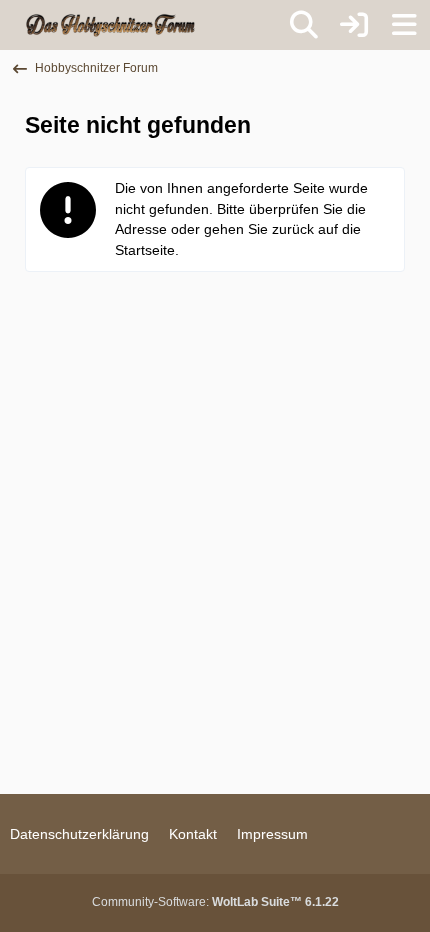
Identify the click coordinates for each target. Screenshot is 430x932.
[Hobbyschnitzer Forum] (111, 25)
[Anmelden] (354, 25)
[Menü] (404, 25)
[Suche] (304, 25)
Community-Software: (215, 902)
